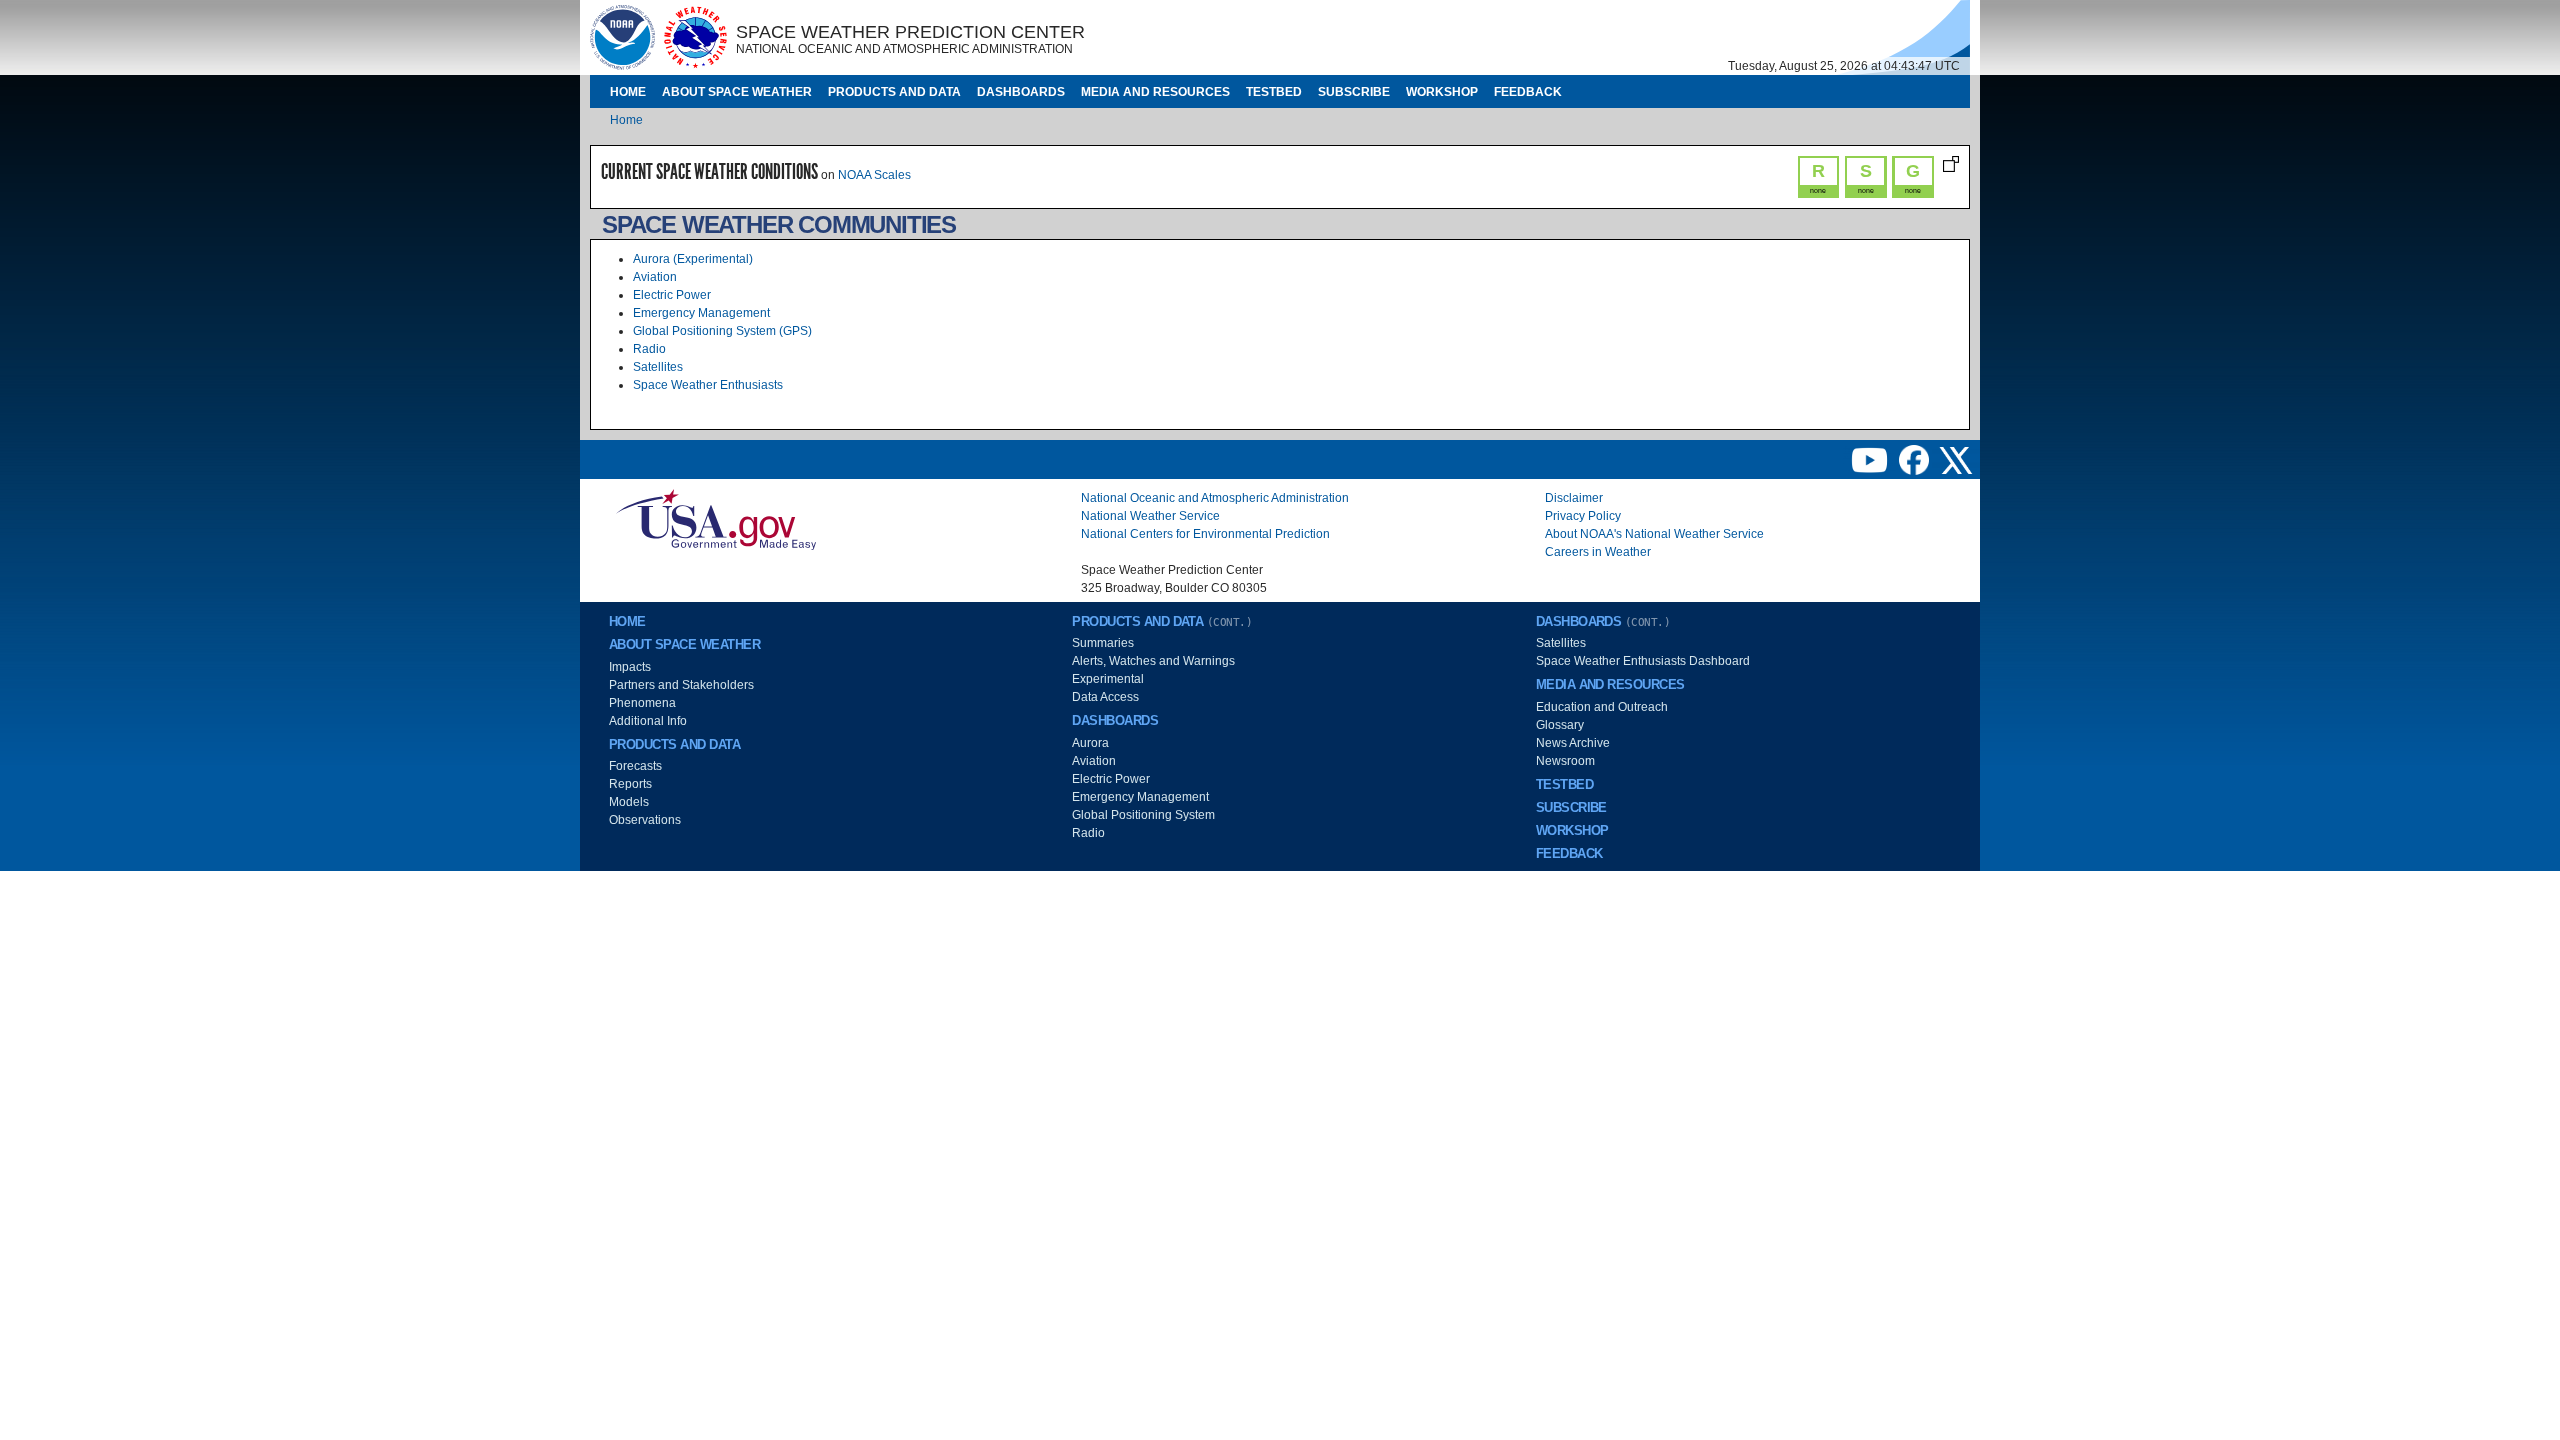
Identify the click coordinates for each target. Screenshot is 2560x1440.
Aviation (655, 277)
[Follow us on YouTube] (1871, 459)
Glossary (1560, 725)
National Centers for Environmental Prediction (1205, 534)
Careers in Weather (1598, 552)
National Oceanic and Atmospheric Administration (1215, 498)
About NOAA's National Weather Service (1654, 534)
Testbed (1274, 92)
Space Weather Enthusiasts (708, 385)
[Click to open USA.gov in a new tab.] (716, 519)
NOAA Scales (874, 175)
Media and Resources (1155, 92)
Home (628, 92)
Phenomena (642, 703)
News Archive (1573, 743)
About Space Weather (737, 92)
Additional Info (648, 721)
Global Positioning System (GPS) (722, 331)
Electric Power (672, 295)
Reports (630, 784)
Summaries (1103, 643)
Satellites (658, 367)
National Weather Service (1150, 516)
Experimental (1108, 679)
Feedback (1528, 92)
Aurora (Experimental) (693, 259)
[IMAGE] (622, 37)
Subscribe (1354, 92)
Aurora (1090, 743)
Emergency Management (701, 313)
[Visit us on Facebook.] (1915, 459)
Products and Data (894, 92)
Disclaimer (1574, 498)
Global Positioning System (1143, 815)
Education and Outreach (1602, 707)
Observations (645, 820)
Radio (649, 349)
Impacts (630, 667)
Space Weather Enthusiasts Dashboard (1643, 661)
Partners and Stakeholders (681, 685)
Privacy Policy (1583, 516)
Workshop (1442, 92)
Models (629, 802)
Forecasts (635, 766)
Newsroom (1565, 761)
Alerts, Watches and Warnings (1153, 661)
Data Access (1105, 697)
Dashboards (1021, 92)
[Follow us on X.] (1956, 459)
